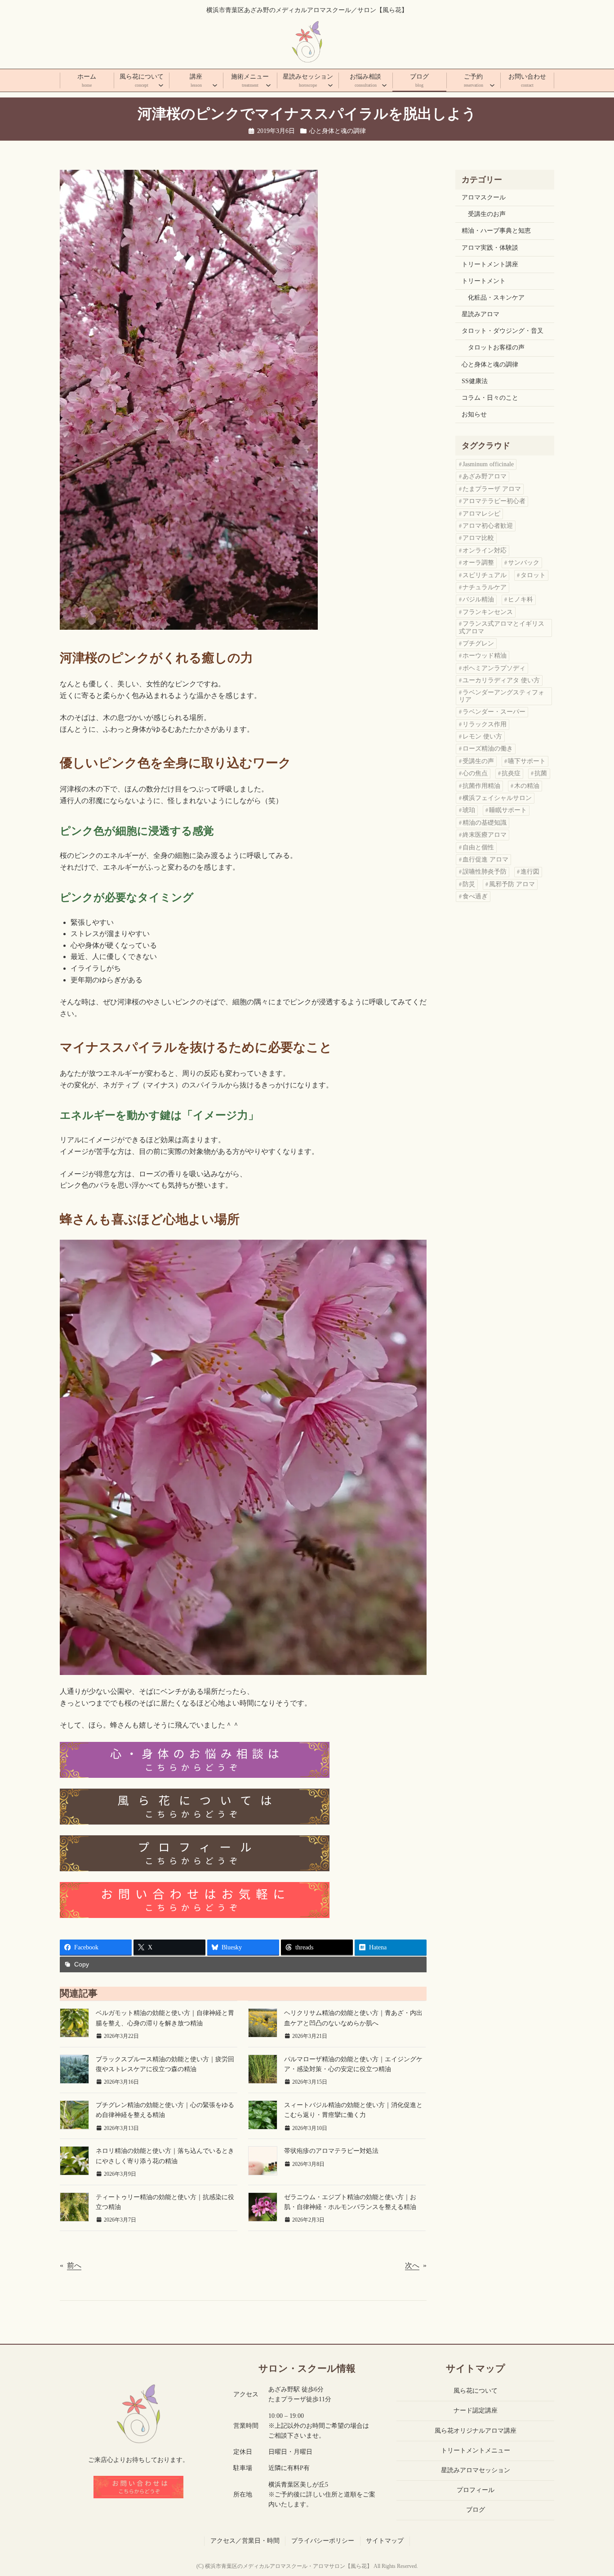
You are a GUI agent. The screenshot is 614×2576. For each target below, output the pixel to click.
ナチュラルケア (485, 587)
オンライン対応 (485, 550)
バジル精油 (478, 599)
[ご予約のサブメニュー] (492, 85)
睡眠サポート (508, 810)
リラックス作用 (485, 724)
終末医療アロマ (485, 835)
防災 (469, 884)
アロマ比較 (478, 538)
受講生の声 (478, 761)
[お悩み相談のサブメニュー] (384, 85)
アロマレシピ (481, 514)
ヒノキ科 (521, 599)
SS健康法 (475, 381)
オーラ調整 (478, 563)
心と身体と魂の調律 (338, 131)
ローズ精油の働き (488, 749)
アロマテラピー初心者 (494, 501)
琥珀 (469, 810)
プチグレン (478, 643)
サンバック (524, 563)
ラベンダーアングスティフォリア (502, 696)
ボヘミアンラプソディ (494, 668)
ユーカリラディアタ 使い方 (501, 680)
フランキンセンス (488, 612)
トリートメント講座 (490, 264)
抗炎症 (511, 773)
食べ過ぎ (475, 896)
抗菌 (541, 773)
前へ (74, 2265)
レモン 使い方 (482, 736)
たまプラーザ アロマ (492, 489)
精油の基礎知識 (485, 823)
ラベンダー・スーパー (494, 712)
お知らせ (474, 414)
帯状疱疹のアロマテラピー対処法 (331, 2151)
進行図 (530, 872)
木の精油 (527, 786)
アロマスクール (484, 197)
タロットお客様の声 (496, 347)
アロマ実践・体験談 (490, 248)
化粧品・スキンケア (496, 298)
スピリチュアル (485, 575)
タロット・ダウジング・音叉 (503, 331)
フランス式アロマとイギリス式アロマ (502, 627)
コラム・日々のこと (490, 398)
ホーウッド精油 (485, 656)
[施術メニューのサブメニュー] (268, 85)
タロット (533, 575)
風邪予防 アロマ (512, 884)
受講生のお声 (487, 214)
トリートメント (484, 281)
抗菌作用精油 (481, 786)
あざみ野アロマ (485, 476)
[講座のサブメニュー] (215, 85)
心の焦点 (475, 773)
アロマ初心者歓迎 (488, 526)
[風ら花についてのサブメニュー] (161, 85)
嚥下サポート (527, 761)
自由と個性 (478, 847)
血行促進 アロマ (485, 859)
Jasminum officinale (488, 464)
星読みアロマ (481, 314)
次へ (412, 2265)
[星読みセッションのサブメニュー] (330, 85)
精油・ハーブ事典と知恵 (496, 231)
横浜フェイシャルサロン (497, 798)
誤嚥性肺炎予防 (485, 872)
